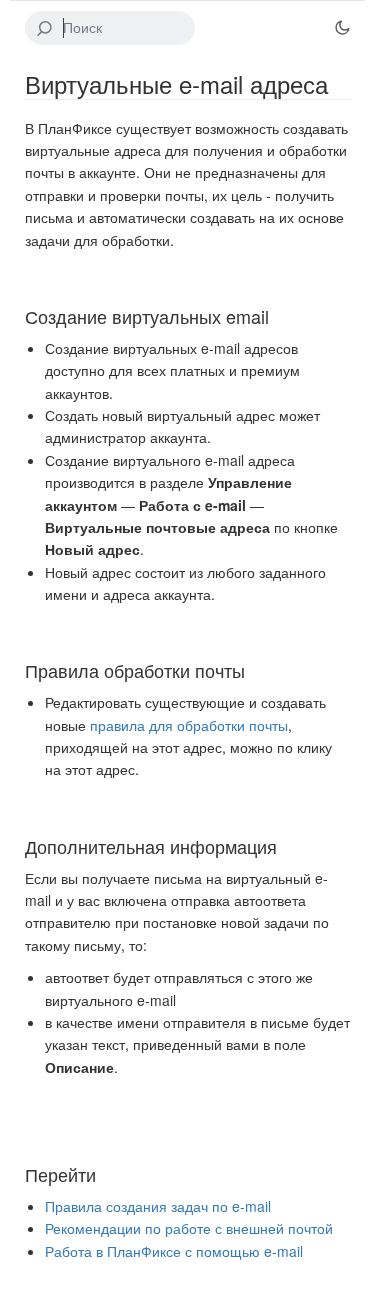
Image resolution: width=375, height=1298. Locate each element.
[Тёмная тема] (342, 28)
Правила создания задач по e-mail (158, 1206)
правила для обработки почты (189, 725)
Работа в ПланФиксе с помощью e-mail (174, 1251)
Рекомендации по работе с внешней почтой (189, 1228)
